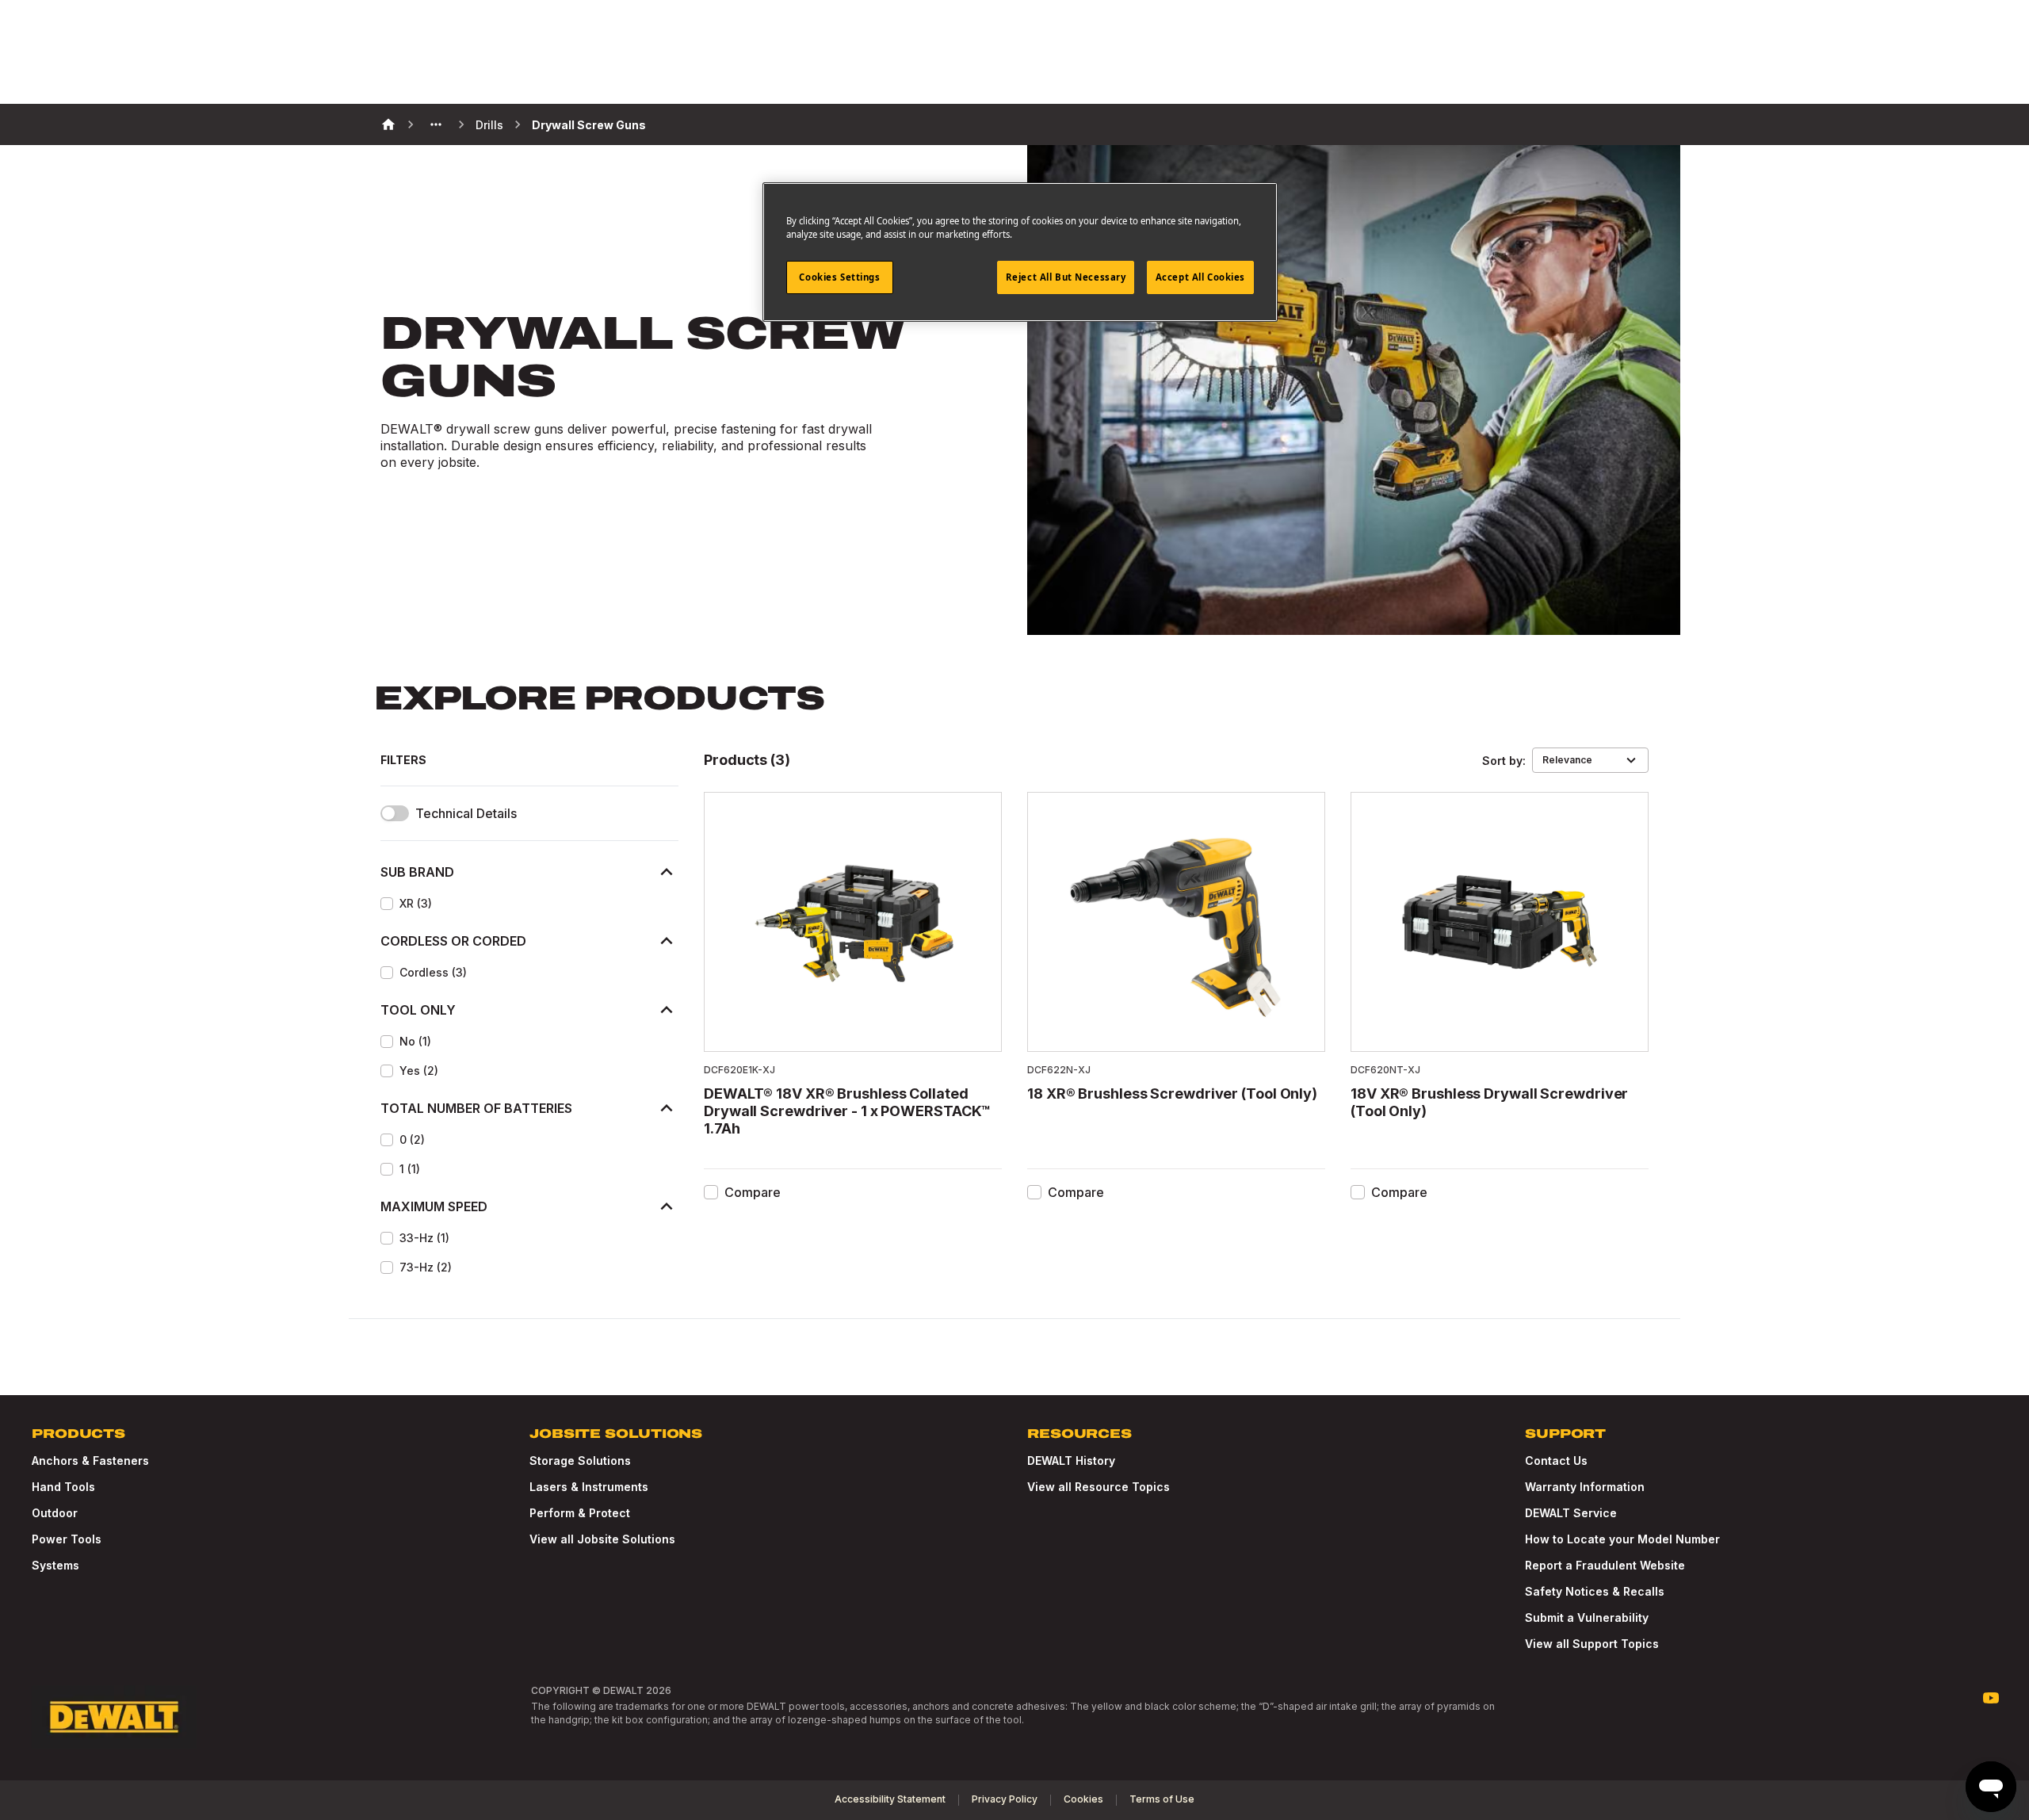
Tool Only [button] (418, 1010)
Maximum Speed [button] (434, 1206)
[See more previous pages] (436, 124)
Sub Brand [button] (417, 872)
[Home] (388, 124)
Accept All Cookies (1200, 277)
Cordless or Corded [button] (453, 941)
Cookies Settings (839, 277)
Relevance (1567, 760)
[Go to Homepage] (114, 1717)
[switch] (395, 813)
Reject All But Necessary (1066, 277)
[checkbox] (387, 904)
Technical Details (466, 814)
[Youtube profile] (1991, 1698)
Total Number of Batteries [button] (476, 1108)
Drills (489, 125)
